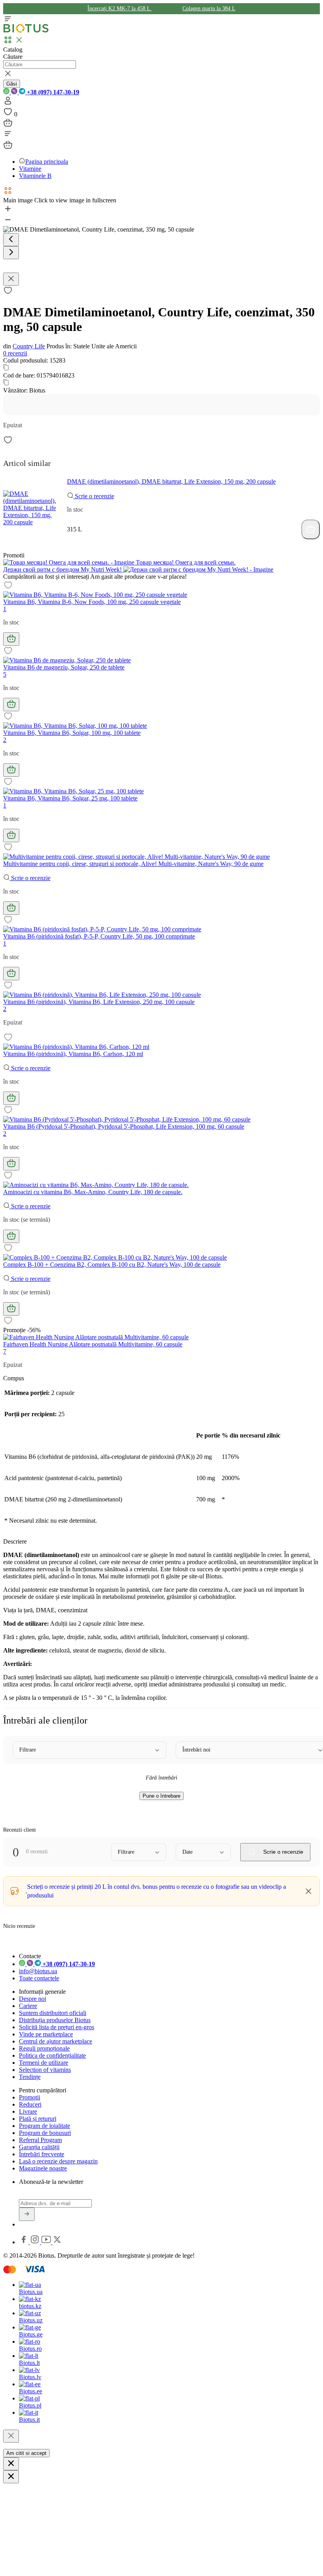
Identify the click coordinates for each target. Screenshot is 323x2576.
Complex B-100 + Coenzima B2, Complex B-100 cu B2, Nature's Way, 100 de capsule (112, 1265)
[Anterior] (11, 240)
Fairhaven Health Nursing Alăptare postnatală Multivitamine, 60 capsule (93, 1344)
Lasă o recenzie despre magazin (58, 2161)
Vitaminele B (35, 176)
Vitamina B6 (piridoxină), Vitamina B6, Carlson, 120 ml (73, 1054)
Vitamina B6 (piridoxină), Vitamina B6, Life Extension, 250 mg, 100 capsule (99, 1002)
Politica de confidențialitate (52, 2055)
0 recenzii (15, 353)
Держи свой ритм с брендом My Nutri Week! (63, 569)
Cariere (28, 2006)
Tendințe (30, 2077)
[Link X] (57, 2242)
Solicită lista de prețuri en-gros (57, 2027)
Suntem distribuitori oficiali (53, 2013)
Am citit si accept (26, 2453)
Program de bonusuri (45, 2133)
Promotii (30, 2097)
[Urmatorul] (11, 253)
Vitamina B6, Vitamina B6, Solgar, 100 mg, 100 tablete (72, 733)
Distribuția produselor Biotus (55, 2020)
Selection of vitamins (45, 2070)
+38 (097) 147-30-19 (52, 92)
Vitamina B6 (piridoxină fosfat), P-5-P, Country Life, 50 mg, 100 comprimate (99, 936)
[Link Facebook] (24, 2242)
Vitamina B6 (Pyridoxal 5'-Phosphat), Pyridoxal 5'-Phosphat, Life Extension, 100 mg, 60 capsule (124, 1126)
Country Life (29, 346)
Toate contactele (39, 1978)
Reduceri (30, 2104)
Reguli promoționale (44, 2048)
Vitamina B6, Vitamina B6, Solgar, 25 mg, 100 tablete (70, 798)
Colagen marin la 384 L (209, 8)
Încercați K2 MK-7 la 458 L (120, 8)
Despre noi (32, 1999)
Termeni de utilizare (44, 2063)
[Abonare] (27, 2214)
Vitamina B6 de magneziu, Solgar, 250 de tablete (64, 667)
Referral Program (40, 2140)
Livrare (28, 2111)
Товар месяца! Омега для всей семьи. (185, 562)
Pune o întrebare (161, 1796)
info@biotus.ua (38, 1971)
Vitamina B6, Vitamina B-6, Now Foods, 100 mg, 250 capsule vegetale (92, 602)
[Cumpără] (311, 529)
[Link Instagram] (36, 2242)
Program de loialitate (45, 2126)
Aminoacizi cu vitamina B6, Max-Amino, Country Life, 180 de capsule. (93, 1192)
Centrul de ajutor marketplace (56, 2041)
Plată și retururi (38, 2119)
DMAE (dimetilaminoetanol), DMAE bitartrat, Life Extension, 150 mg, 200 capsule (171, 481)
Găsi (12, 84)
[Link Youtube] (47, 2242)
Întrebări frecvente (42, 2154)
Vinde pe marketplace (46, 2034)
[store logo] (26, 31)
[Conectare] (8, 103)
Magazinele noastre (43, 2168)
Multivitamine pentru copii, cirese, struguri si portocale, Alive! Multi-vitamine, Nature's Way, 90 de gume (133, 864)
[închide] (11, 2436)
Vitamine (30, 169)
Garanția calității (39, 2147)
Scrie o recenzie (94, 496)
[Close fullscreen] (11, 279)
